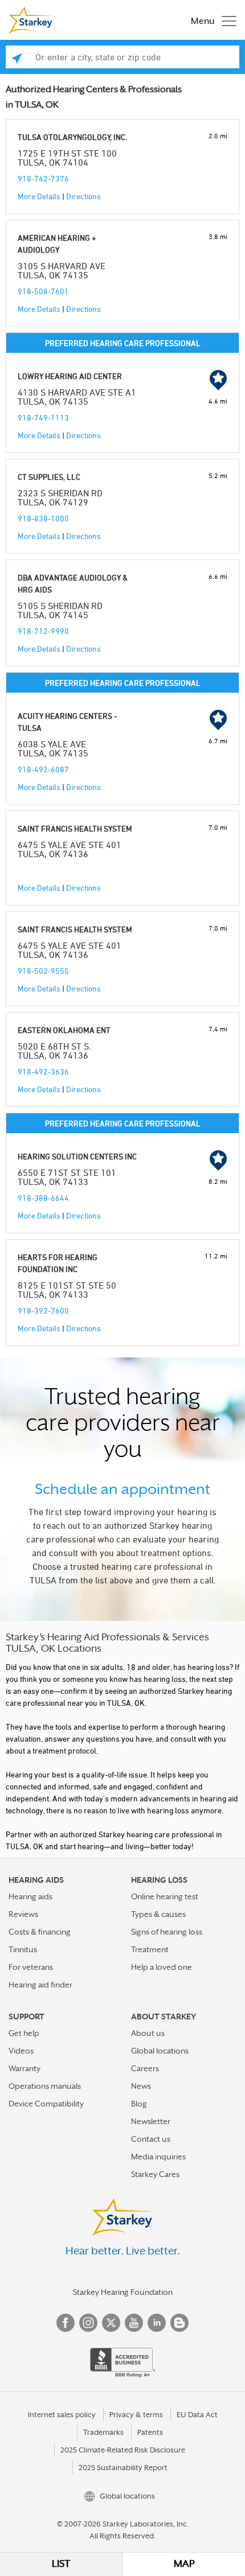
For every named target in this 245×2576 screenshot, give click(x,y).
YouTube (134, 2323)
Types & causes (158, 1914)
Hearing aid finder (40, 1985)
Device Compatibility (46, 2104)
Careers (145, 2068)
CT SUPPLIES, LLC (49, 477)
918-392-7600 (43, 1310)
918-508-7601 (43, 291)
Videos (21, 2051)
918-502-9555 (43, 971)
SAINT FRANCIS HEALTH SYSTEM (75, 828)
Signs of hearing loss (167, 1932)
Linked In (157, 2323)
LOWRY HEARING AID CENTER (70, 376)
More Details (39, 196)
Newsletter (151, 2121)
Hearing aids (30, 1896)
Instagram (88, 2323)
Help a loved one (162, 1967)
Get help (24, 2033)
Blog (139, 2104)
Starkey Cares (155, 2174)
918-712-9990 (43, 631)
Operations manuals (45, 2086)
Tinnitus (23, 1949)
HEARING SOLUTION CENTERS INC (77, 1156)
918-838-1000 (43, 518)
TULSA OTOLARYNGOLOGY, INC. (72, 137)
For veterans (31, 1967)
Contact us (151, 2139)
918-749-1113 (43, 417)
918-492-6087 (43, 769)
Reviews (23, 1914)
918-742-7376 (43, 178)
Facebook (66, 2323)
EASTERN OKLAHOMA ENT (64, 1030)
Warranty (24, 2068)
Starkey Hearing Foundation (123, 2292)
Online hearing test (165, 1896)
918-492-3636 (43, 1071)
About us (148, 2033)
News (141, 2086)
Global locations (160, 2051)
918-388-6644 (43, 1198)
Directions (83, 196)
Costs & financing (40, 1932)
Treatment (150, 1949)
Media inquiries (158, 2157)
